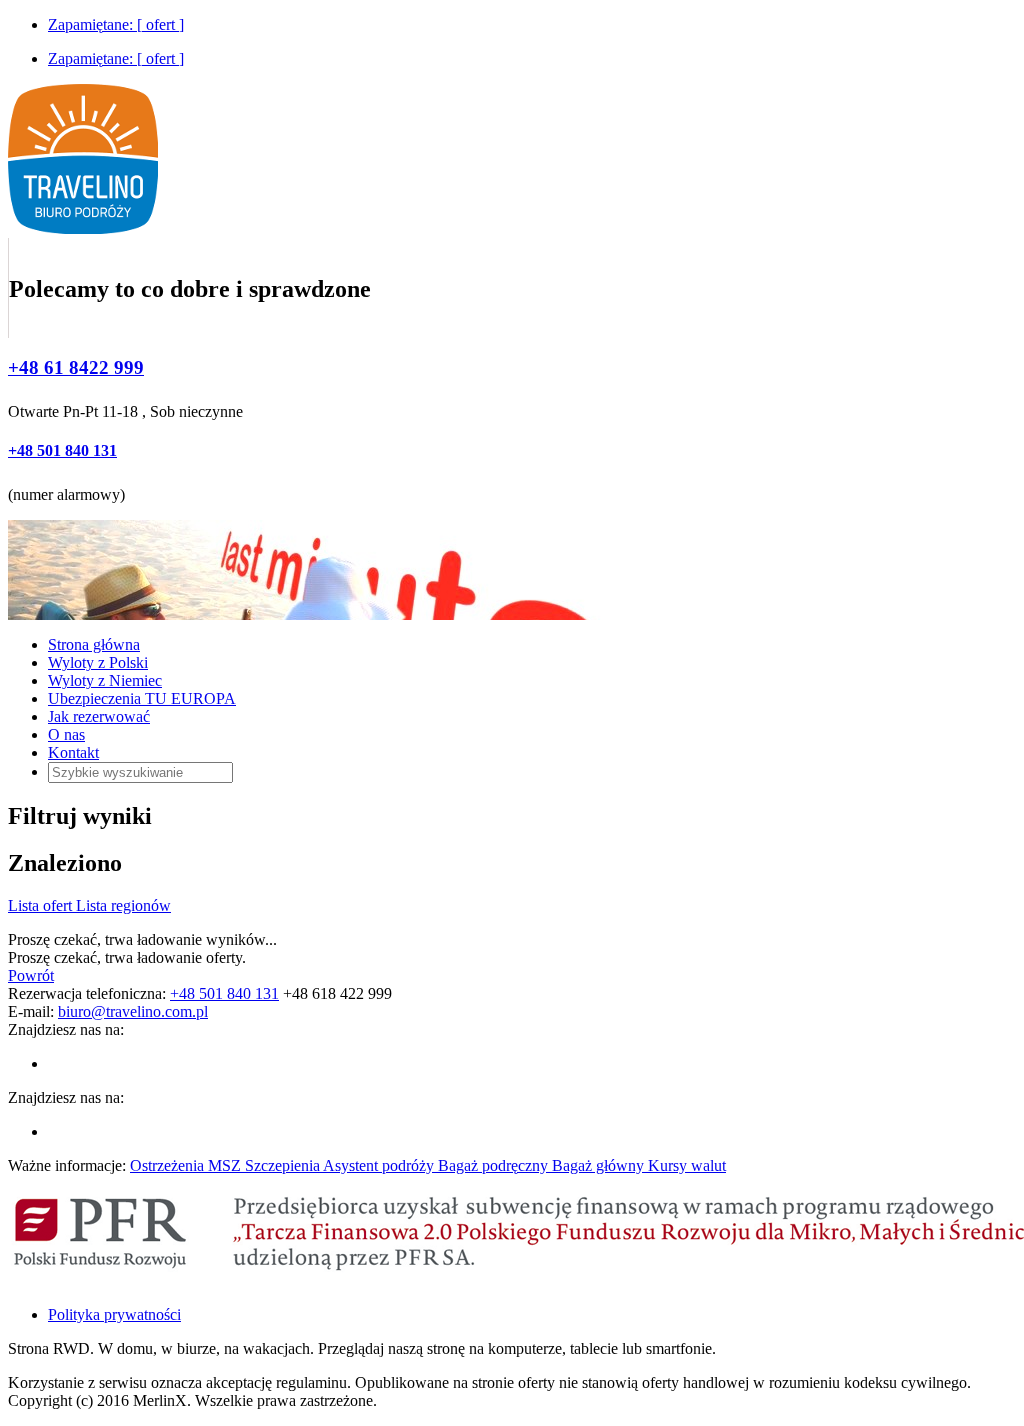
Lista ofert (42, 905)
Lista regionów (123, 905)
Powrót (31, 975)
